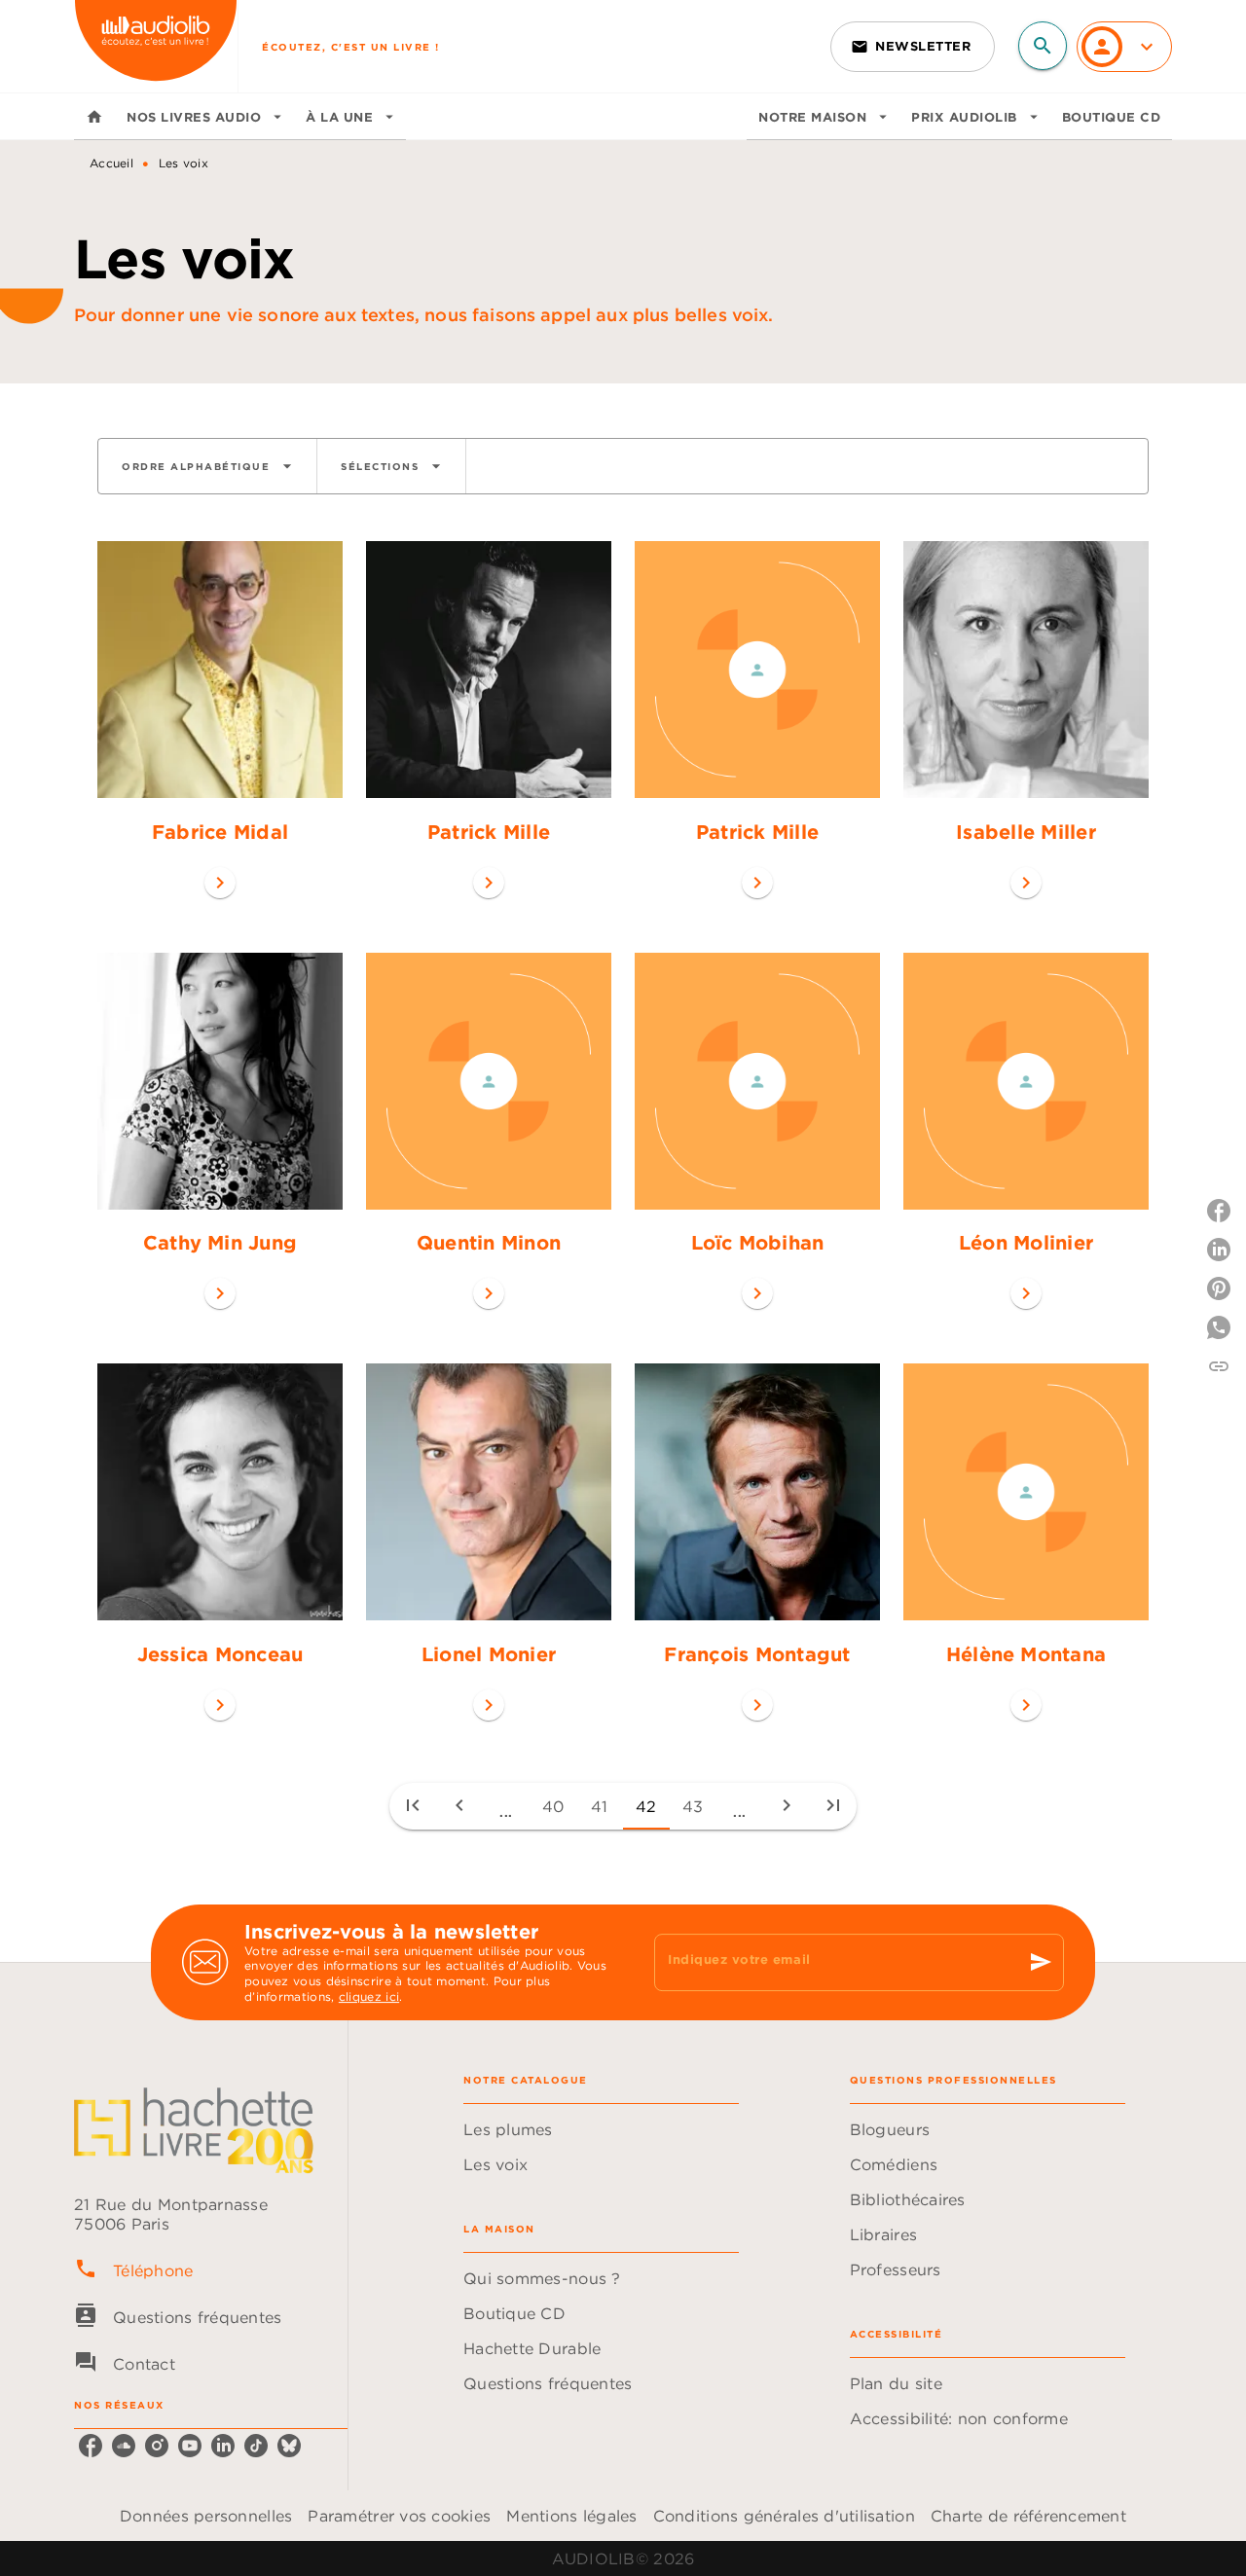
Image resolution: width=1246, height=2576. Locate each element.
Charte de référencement (1028, 2516)
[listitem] (91, 2446)
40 (553, 1806)
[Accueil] (156, 46)
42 (646, 1806)
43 (693, 1806)
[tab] (94, 117)
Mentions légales (571, 2516)
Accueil (111, 163)
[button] (913, 47)
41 (600, 1806)
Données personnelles (206, 2516)
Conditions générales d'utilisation (784, 2516)
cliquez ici (369, 1996)
